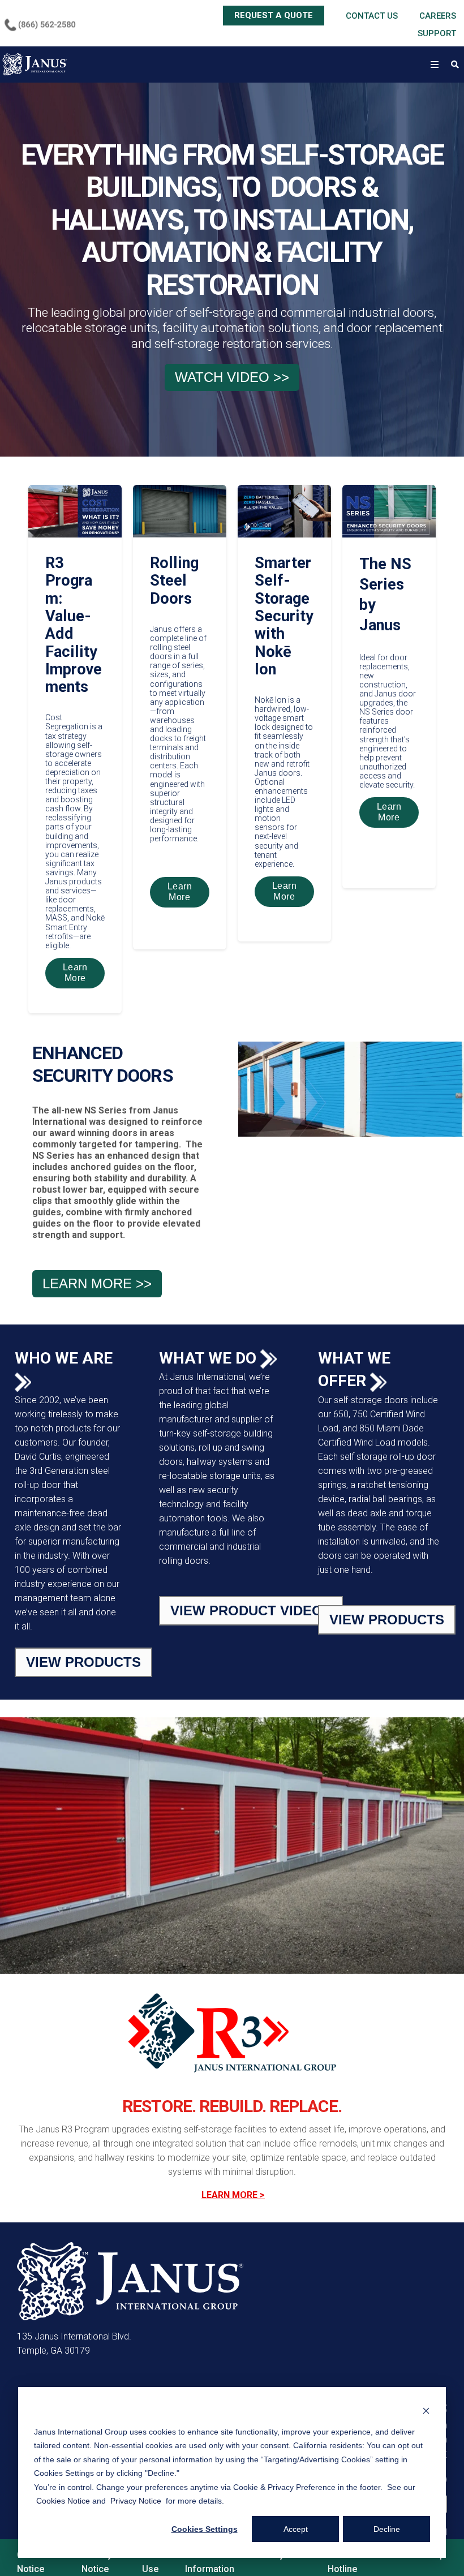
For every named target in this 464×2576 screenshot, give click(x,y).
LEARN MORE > (233, 2195)
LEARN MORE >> (97, 1283)
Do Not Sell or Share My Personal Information (254, 2562)
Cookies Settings (205, 2529)
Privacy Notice (97, 2562)
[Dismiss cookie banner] (426, 2410)
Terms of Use (161, 2562)
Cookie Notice (32, 2562)
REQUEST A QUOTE (274, 15)
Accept (296, 2529)
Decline (387, 2529)
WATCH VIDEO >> (232, 377)
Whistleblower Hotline (357, 2562)
